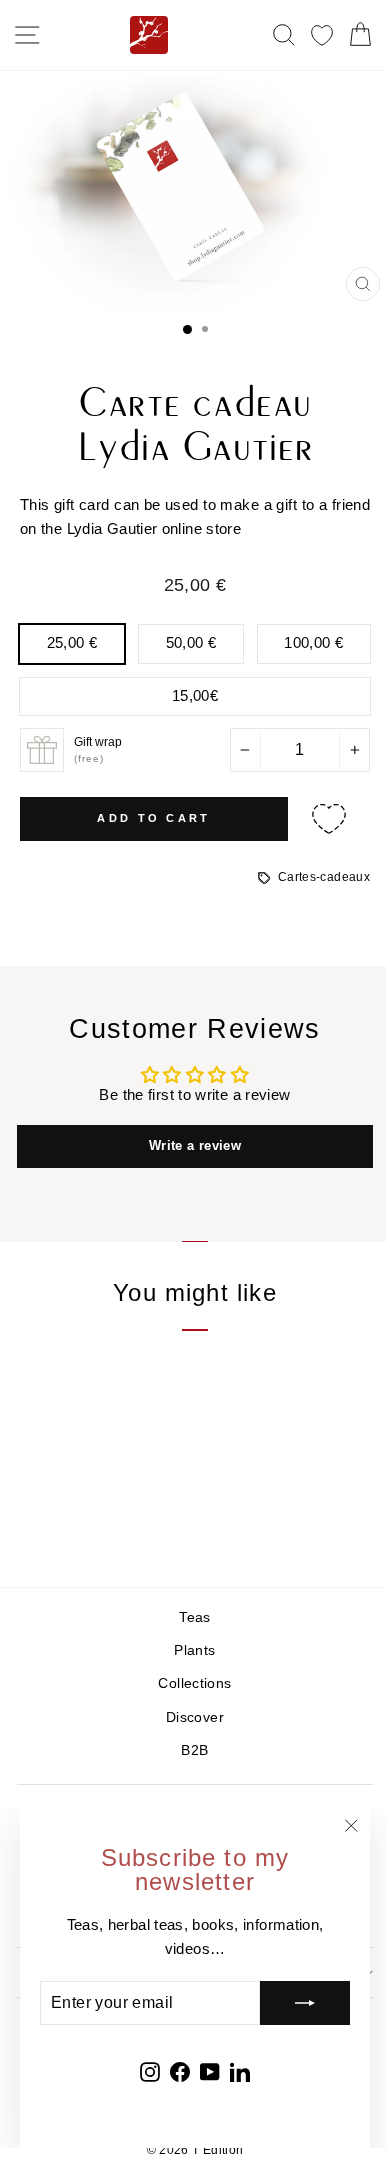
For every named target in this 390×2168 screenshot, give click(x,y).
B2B (194, 1750)
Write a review (195, 1145)
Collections (194, 1683)
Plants (194, 1650)
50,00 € (191, 643)
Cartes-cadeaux (324, 877)
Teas (194, 1617)
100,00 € (313, 643)
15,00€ (195, 696)
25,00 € (72, 643)
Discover (195, 1717)
